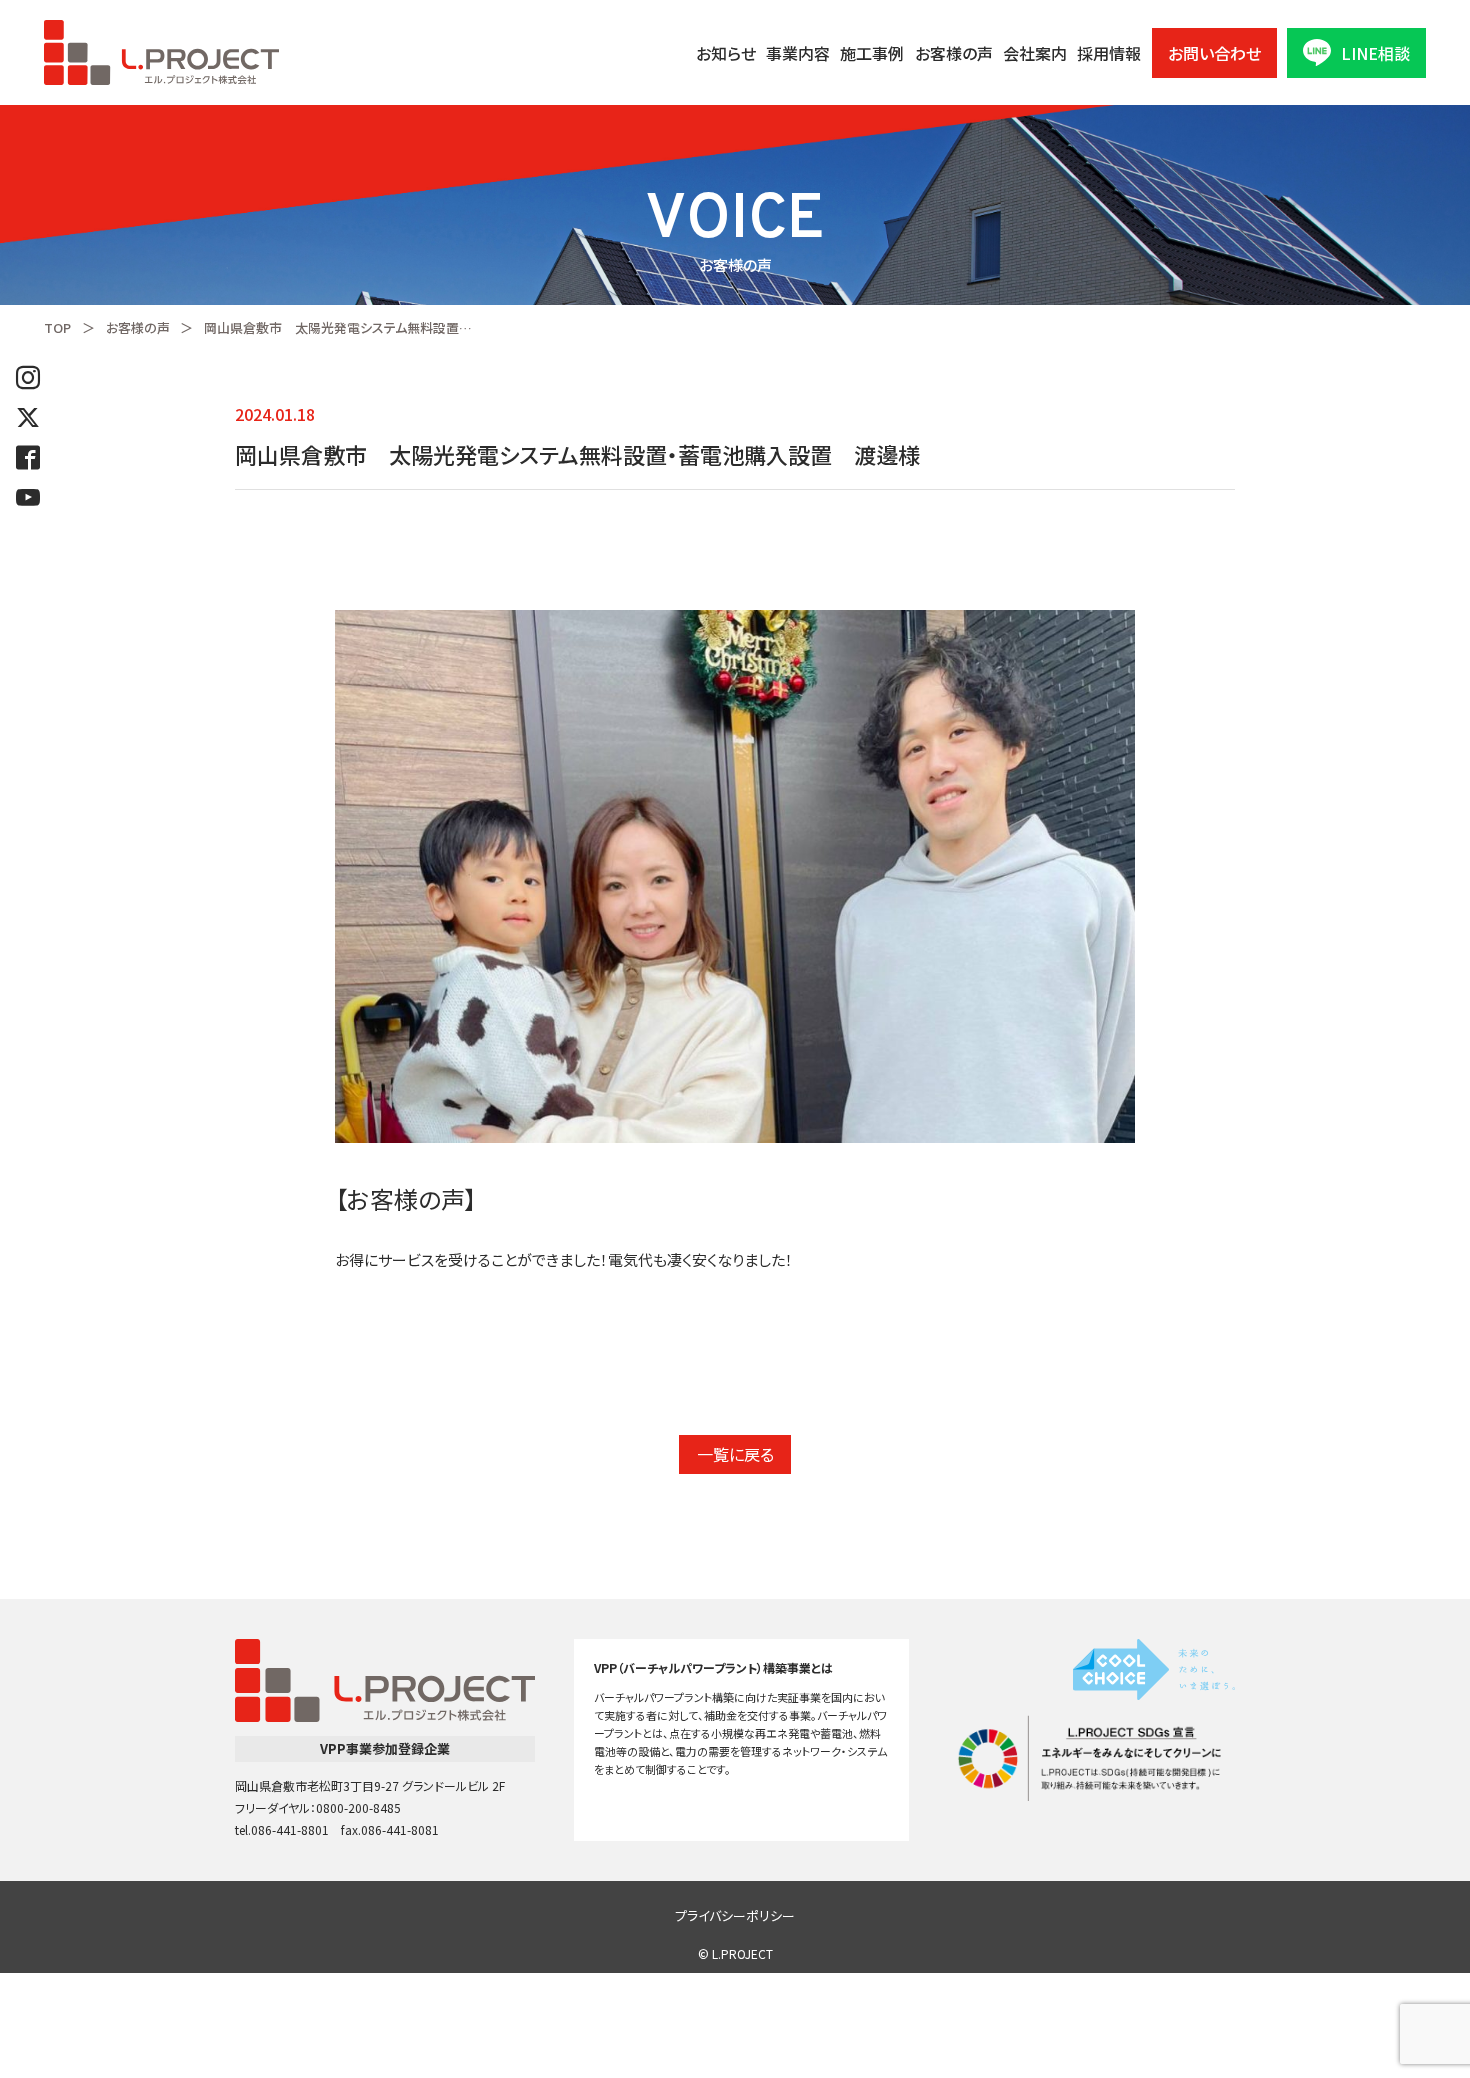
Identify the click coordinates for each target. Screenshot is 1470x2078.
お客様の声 (954, 53)
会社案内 (1035, 53)
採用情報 (1109, 53)
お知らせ (726, 53)
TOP (57, 327)
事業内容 (798, 53)
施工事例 (872, 53)
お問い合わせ (1214, 53)
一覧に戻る (735, 1454)
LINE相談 (1375, 53)
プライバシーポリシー (735, 1915)
